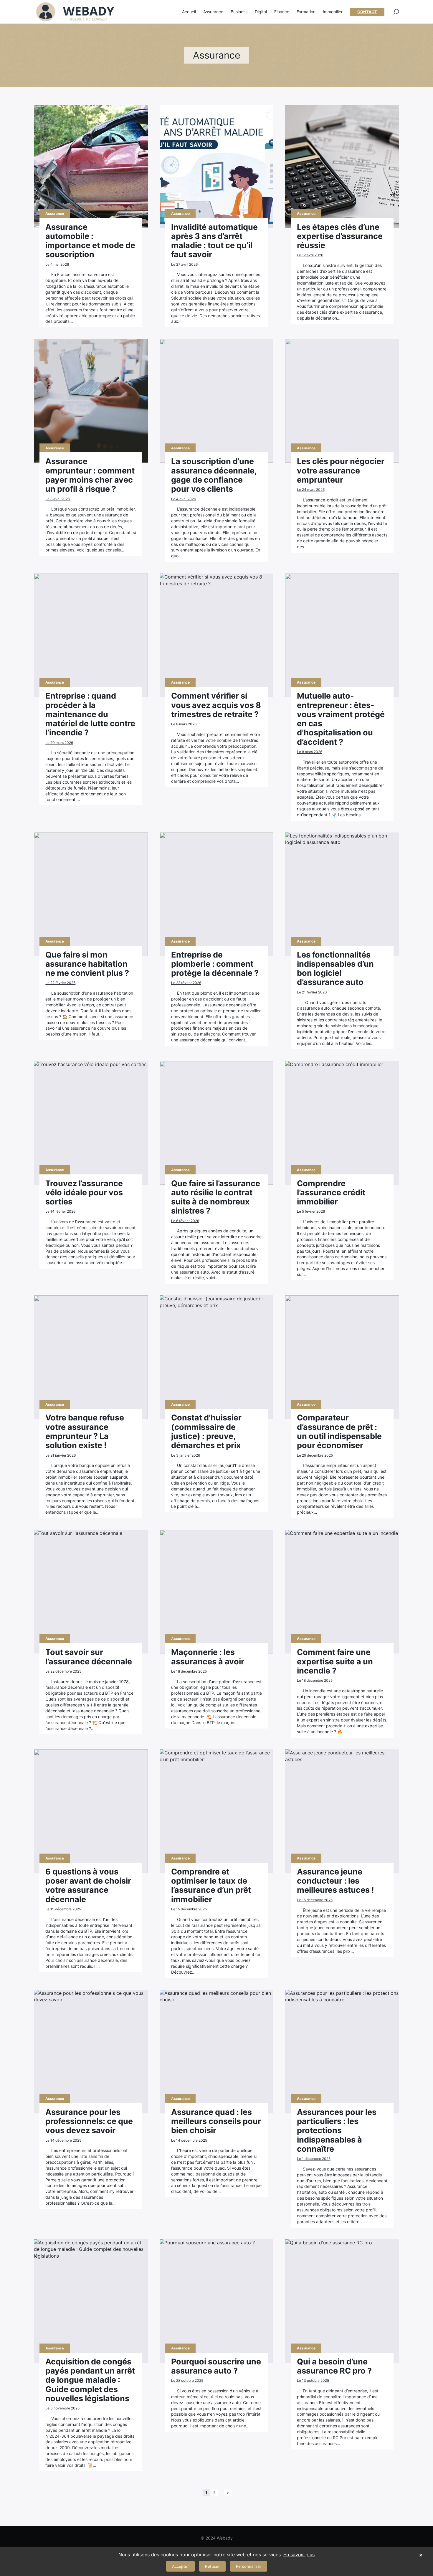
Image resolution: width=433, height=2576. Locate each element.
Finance (282, 12)
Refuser (212, 2566)
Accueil (189, 12)
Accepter (180, 2566)
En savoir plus (299, 2555)
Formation (306, 12)
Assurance (213, 12)
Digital (261, 12)
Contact (367, 12)
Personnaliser (249, 2566)
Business (239, 12)
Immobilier (333, 12)
